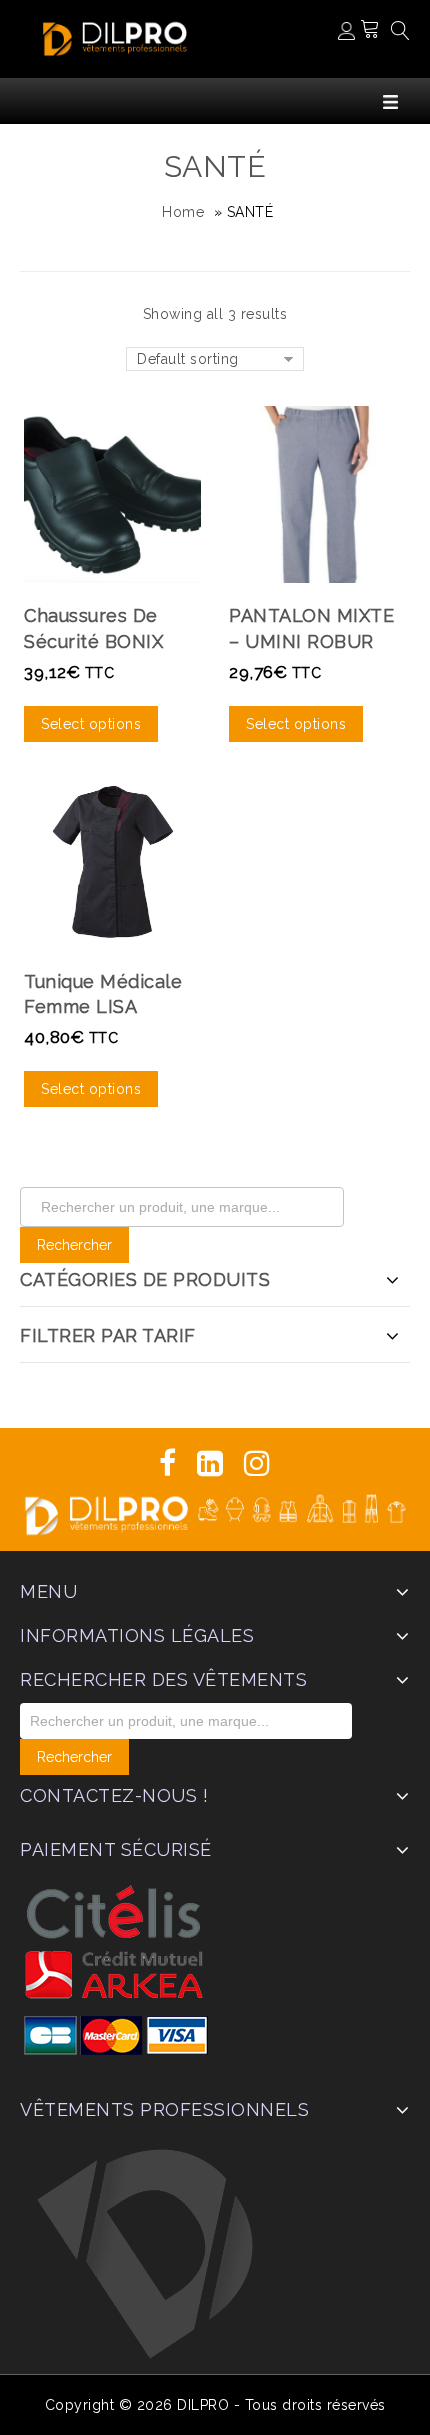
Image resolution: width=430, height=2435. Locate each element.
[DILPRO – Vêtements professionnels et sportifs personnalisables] (115, 37)
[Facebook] (168, 1463)
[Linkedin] (210, 1463)
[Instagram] (257, 1463)
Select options (91, 724)
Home (183, 212)
